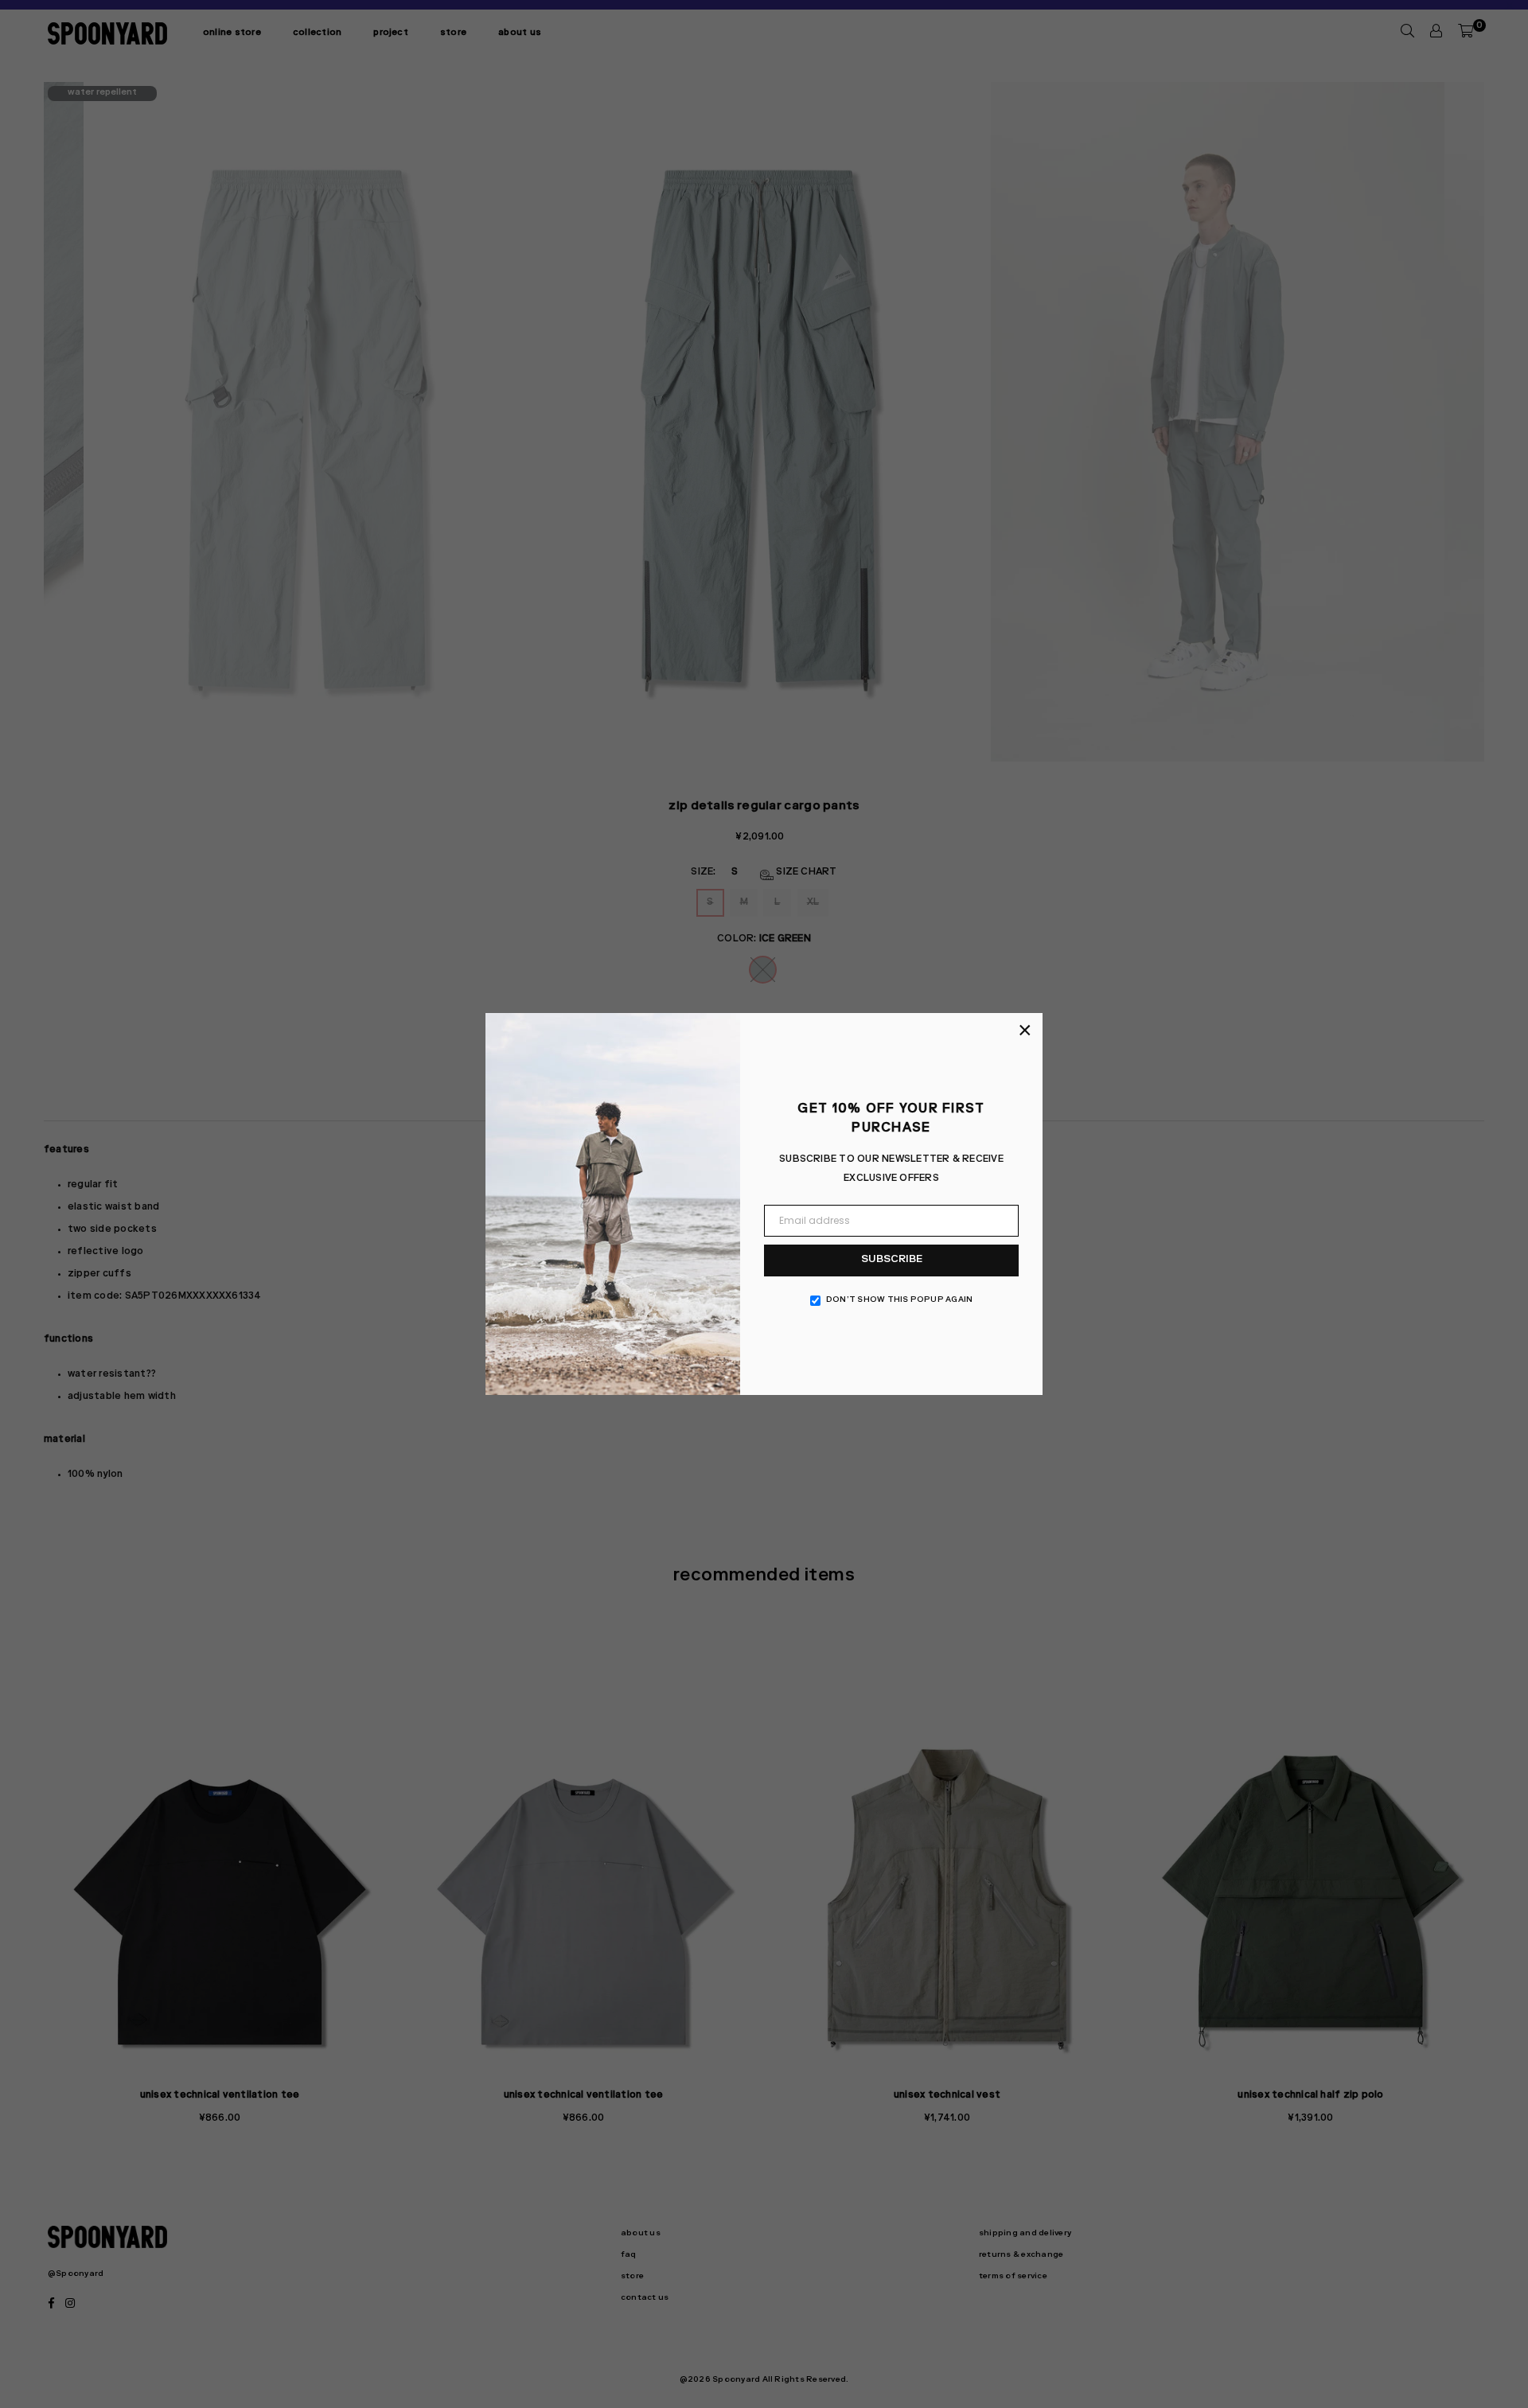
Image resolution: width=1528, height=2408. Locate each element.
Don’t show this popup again (899, 1300)
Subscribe (892, 1260)
